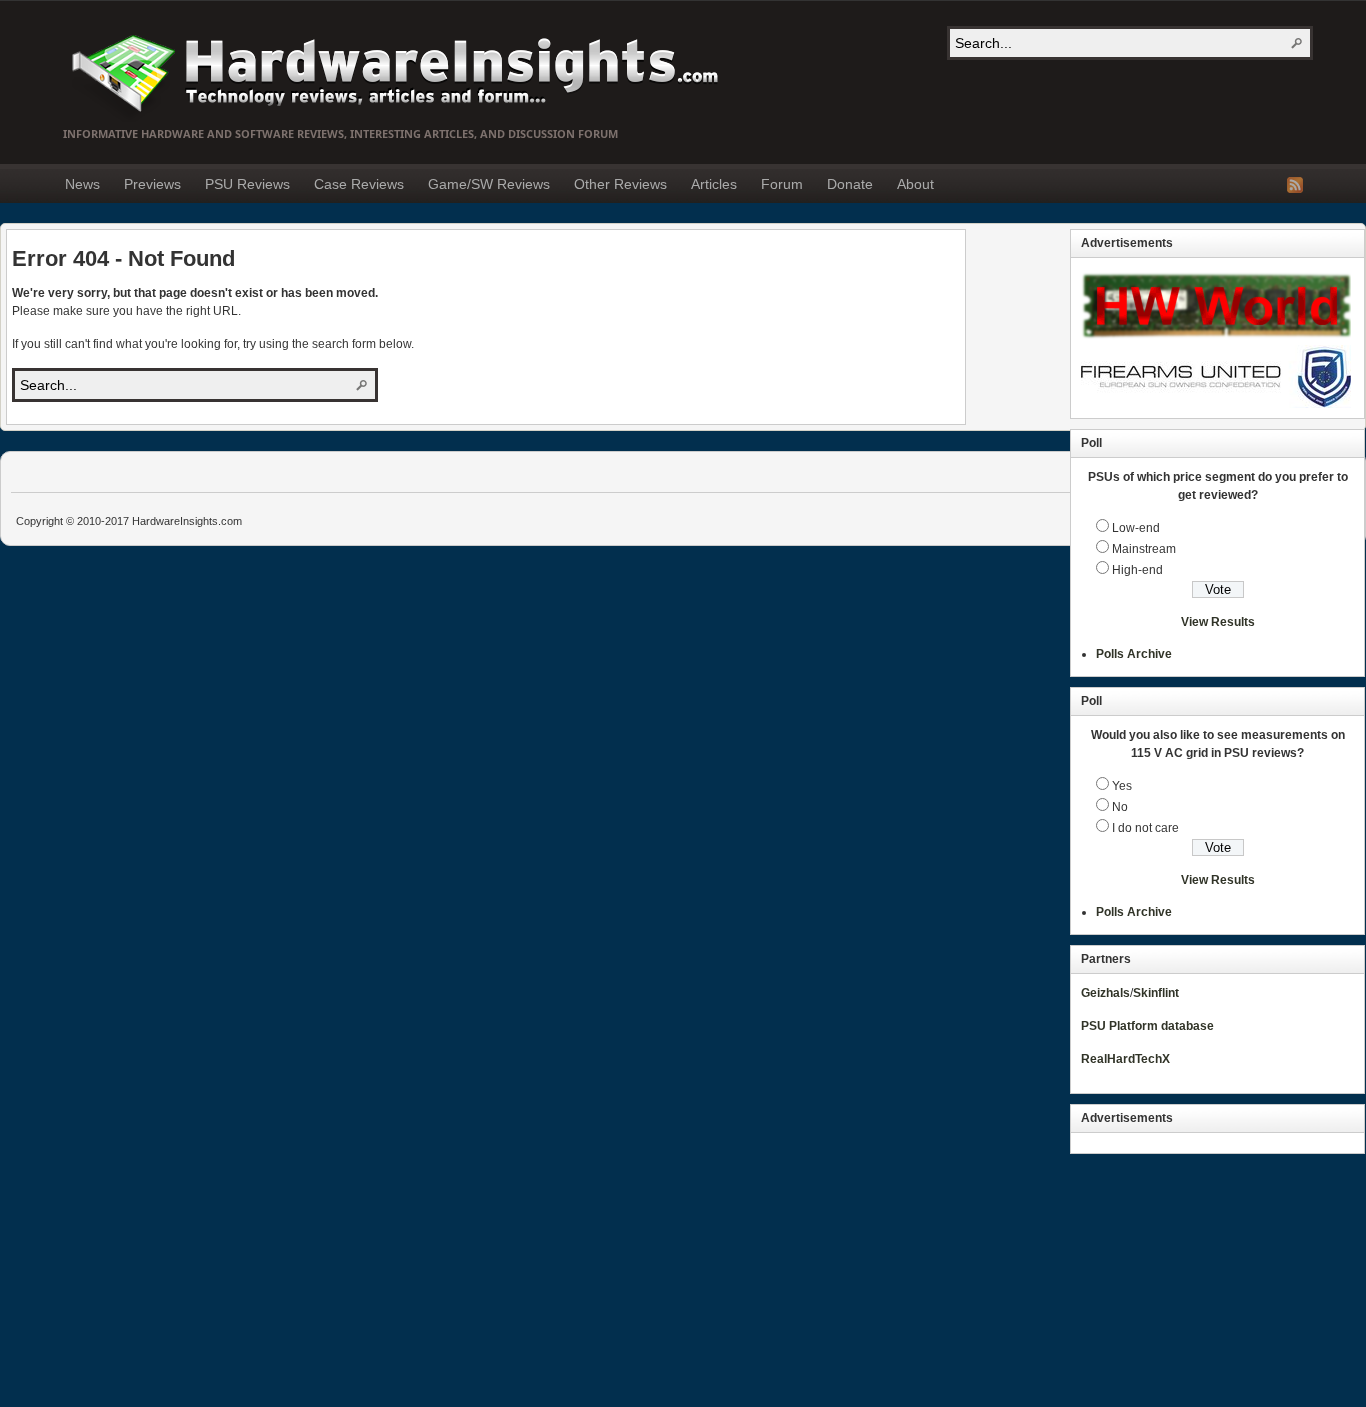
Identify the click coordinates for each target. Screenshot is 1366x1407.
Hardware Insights (393, 72)
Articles (714, 184)
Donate (850, 184)
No (1120, 807)
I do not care (1145, 828)
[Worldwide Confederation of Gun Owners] (1216, 404)
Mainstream (1144, 549)
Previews (152, 184)
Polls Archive (1134, 654)
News (82, 184)
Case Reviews (359, 184)
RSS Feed (1295, 185)
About (915, 184)
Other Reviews (620, 184)
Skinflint (1156, 993)
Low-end (1136, 528)
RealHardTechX (1125, 1059)
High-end (1137, 570)
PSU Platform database (1147, 1026)
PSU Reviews (247, 184)
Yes (1122, 786)
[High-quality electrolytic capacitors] (1216, 341)
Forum (782, 184)
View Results (1218, 622)
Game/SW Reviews (489, 184)
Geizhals (1105, 993)
